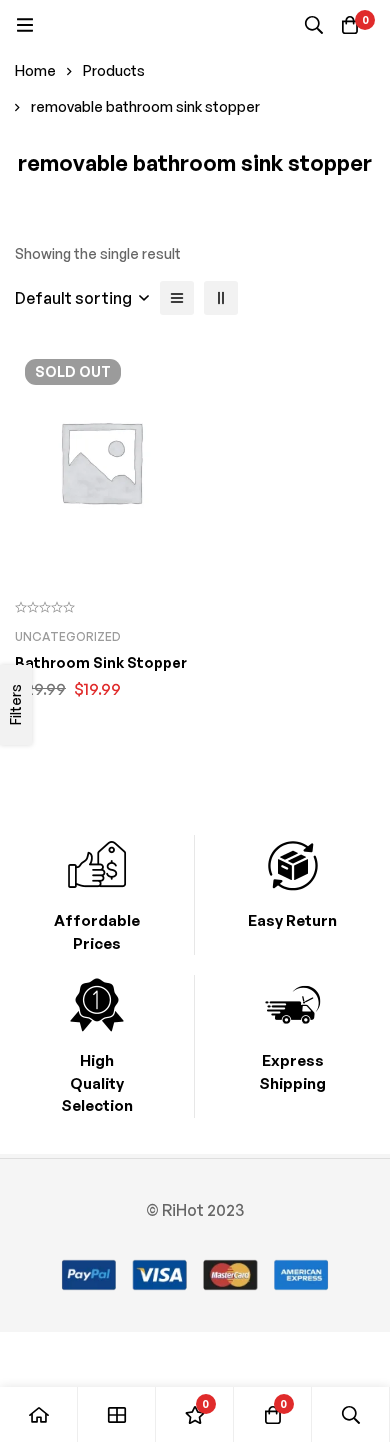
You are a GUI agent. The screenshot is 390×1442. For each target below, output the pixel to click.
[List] (177, 298)
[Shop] (117, 1414)
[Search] (314, 25)
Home (35, 70)
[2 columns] (221, 298)
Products (114, 70)
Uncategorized (68, 636)
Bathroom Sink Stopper (101, 662)
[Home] (39, 1414)
